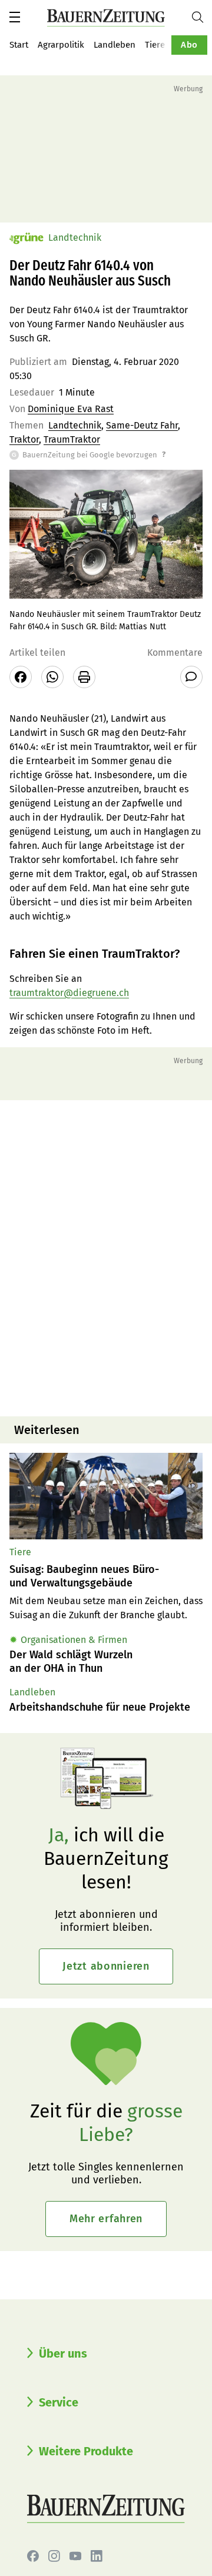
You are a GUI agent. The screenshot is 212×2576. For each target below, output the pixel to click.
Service (59, 2402)
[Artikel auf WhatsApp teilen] (52, 677)
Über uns (63, 2353)
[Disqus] (106, 1257)
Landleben (115, 45)
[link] (106, 1576)
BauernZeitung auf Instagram (54, 2556)
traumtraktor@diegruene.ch (69, 993)
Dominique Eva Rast (71, 409)
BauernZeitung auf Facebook (33, 2556)
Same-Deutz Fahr (142, 425)
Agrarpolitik (61, 45)
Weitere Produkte (86, 2451)
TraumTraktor (72, 439)
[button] (15, 17)
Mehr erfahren (106, 2219)
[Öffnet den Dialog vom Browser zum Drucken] (84, 677)
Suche (202, 17)
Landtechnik (75, 425)
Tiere (155, 45)
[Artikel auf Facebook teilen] (21, 677)
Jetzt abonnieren (106, 1966)
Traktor (24, 439)
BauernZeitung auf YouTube (75, 2556)
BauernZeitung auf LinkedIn (97, 2556)
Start (19, 45)
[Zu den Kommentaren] (191, 677)
